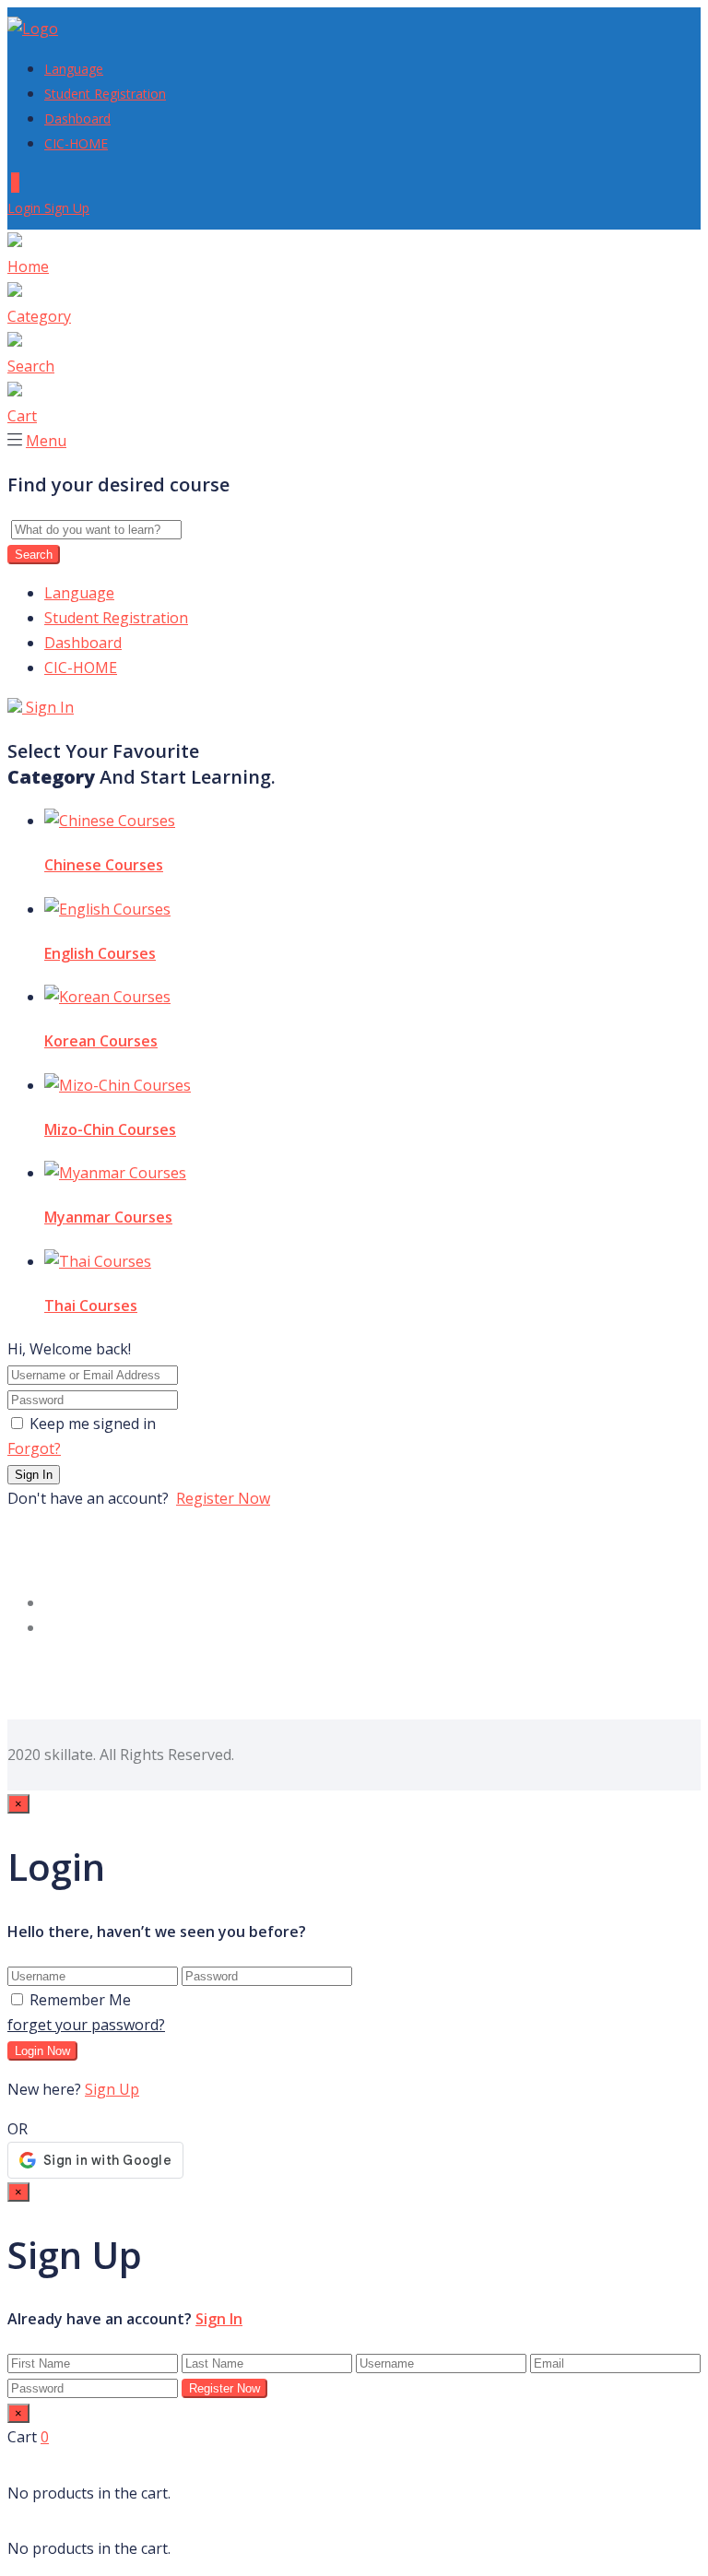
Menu (46, 441)
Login (26, 208)
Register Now (223, 1498)
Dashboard (77, 118)
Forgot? (34, 1448)
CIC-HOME (76, 143)
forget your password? (86, 2025)
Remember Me (80, 2000)
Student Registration (105, 94)
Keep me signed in (93, 1424)
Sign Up (67, 208)
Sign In (48, 707)
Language (74, 69)
